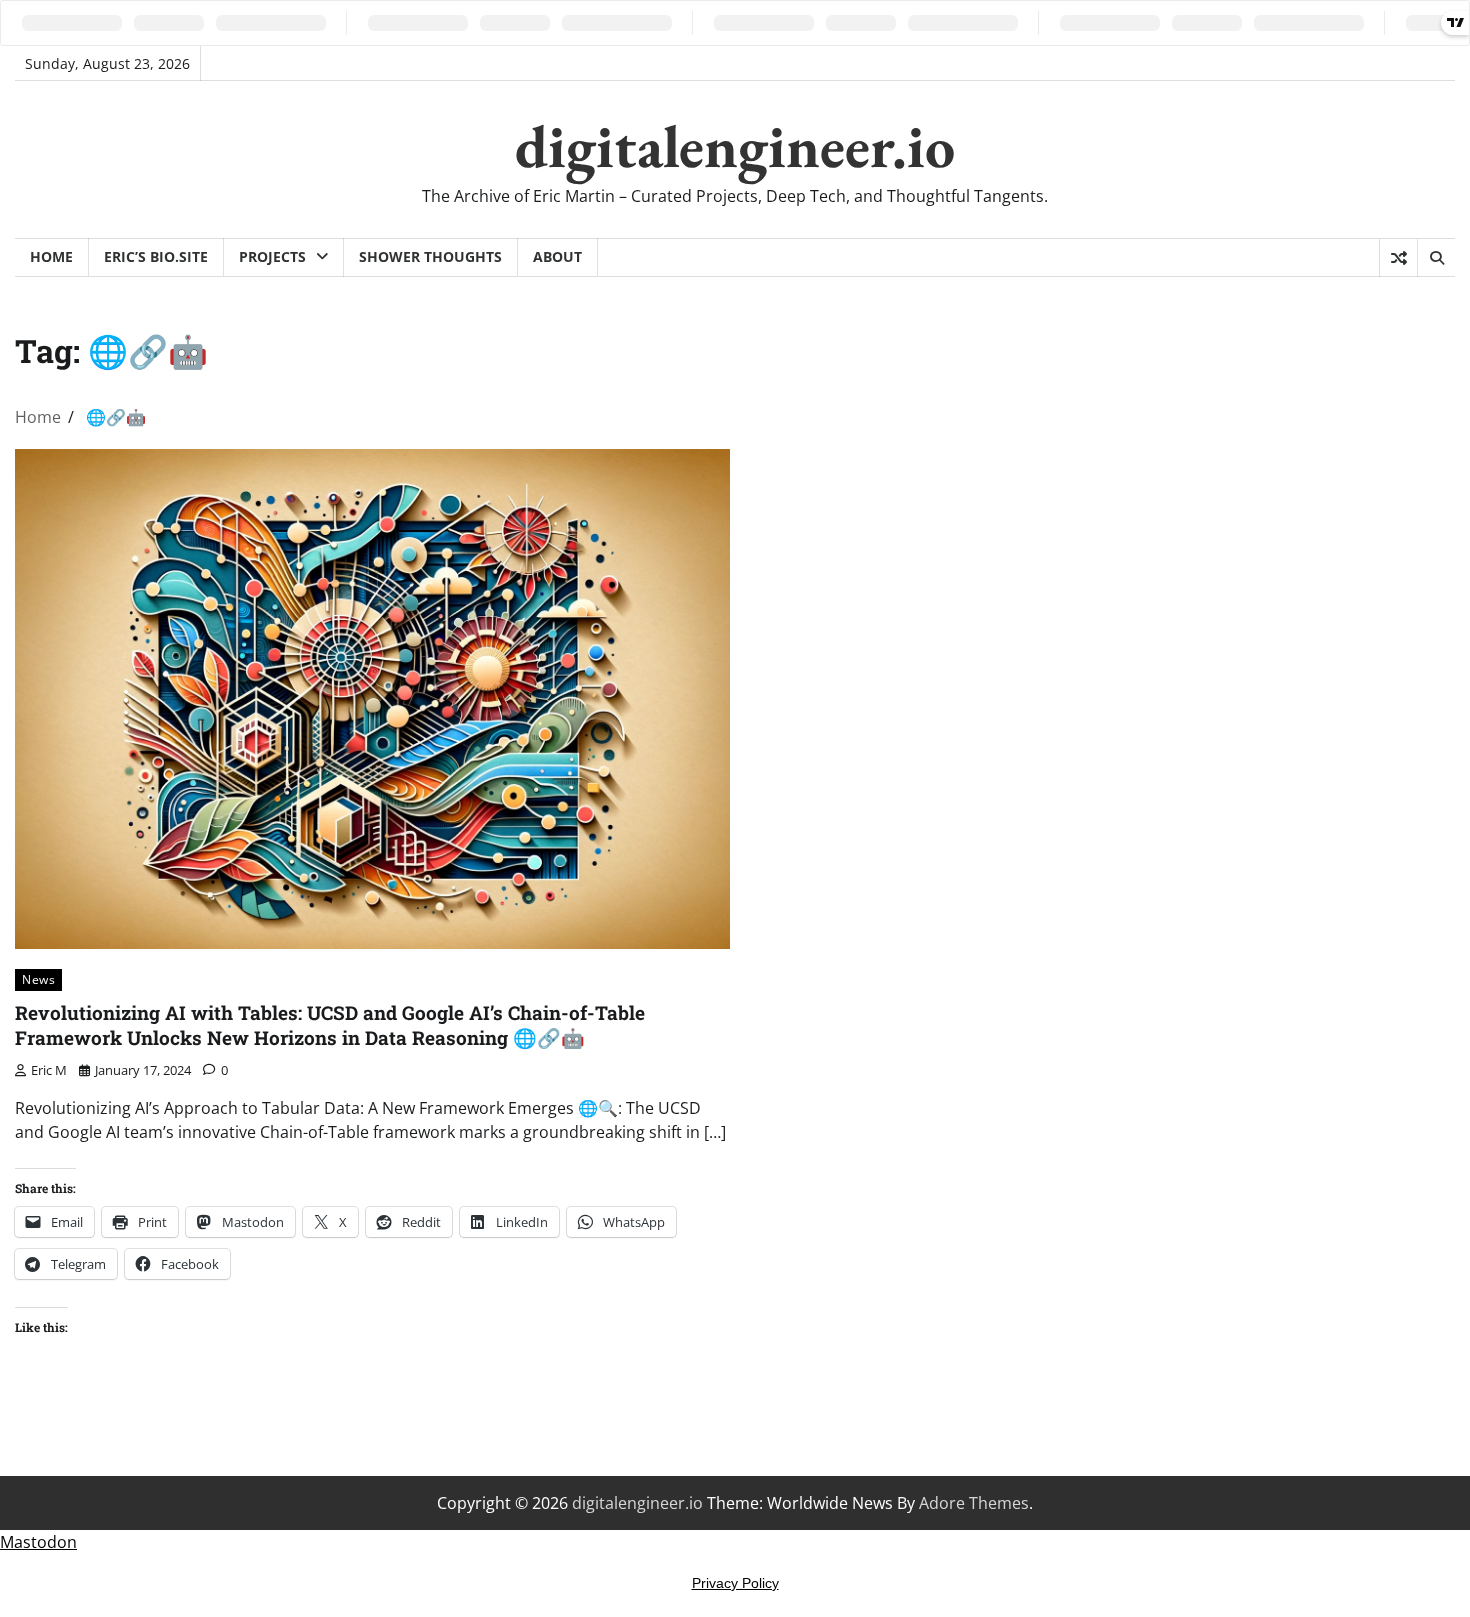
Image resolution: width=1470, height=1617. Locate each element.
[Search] (1436, 258)
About (557, 256)
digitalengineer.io (735, 146)
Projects (272, 256)
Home (51, 256)
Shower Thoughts (430, 256)
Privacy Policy (735, 1583)
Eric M (49, 1070)
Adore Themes (974, 1503)
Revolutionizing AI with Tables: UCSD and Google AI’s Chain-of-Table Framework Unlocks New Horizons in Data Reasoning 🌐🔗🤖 (330, 1025)
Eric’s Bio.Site (156, 256)
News (38, 979)
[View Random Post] (1398, 258)
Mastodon (38, 1542)
